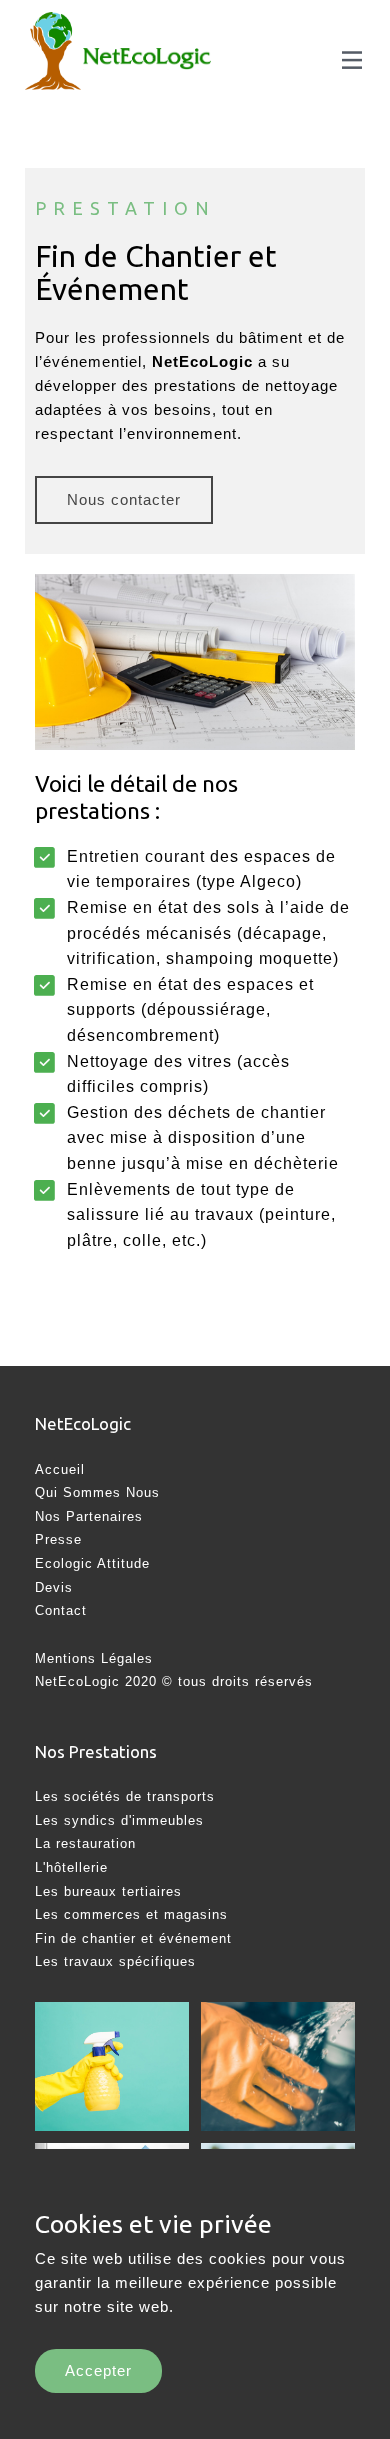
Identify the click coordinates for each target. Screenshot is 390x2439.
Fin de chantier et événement (133, 1938)
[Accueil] (53, 57)
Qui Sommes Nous (97, 1492)
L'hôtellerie (71, 1867)
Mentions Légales (94, 1658)
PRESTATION (125, 208)
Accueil (60, 1469)
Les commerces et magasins (131, 1914)
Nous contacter (124, 499)
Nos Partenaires (89, 1516)
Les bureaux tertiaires (108, 1891)
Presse (58, 1539)
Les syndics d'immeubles (119, 1820)
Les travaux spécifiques (115, 1961)
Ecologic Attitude (95, 1563)
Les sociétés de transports (125, 1796)
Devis (54, 1587)
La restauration (85, 1843)
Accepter (98, 2370)
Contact (61, 1610)
